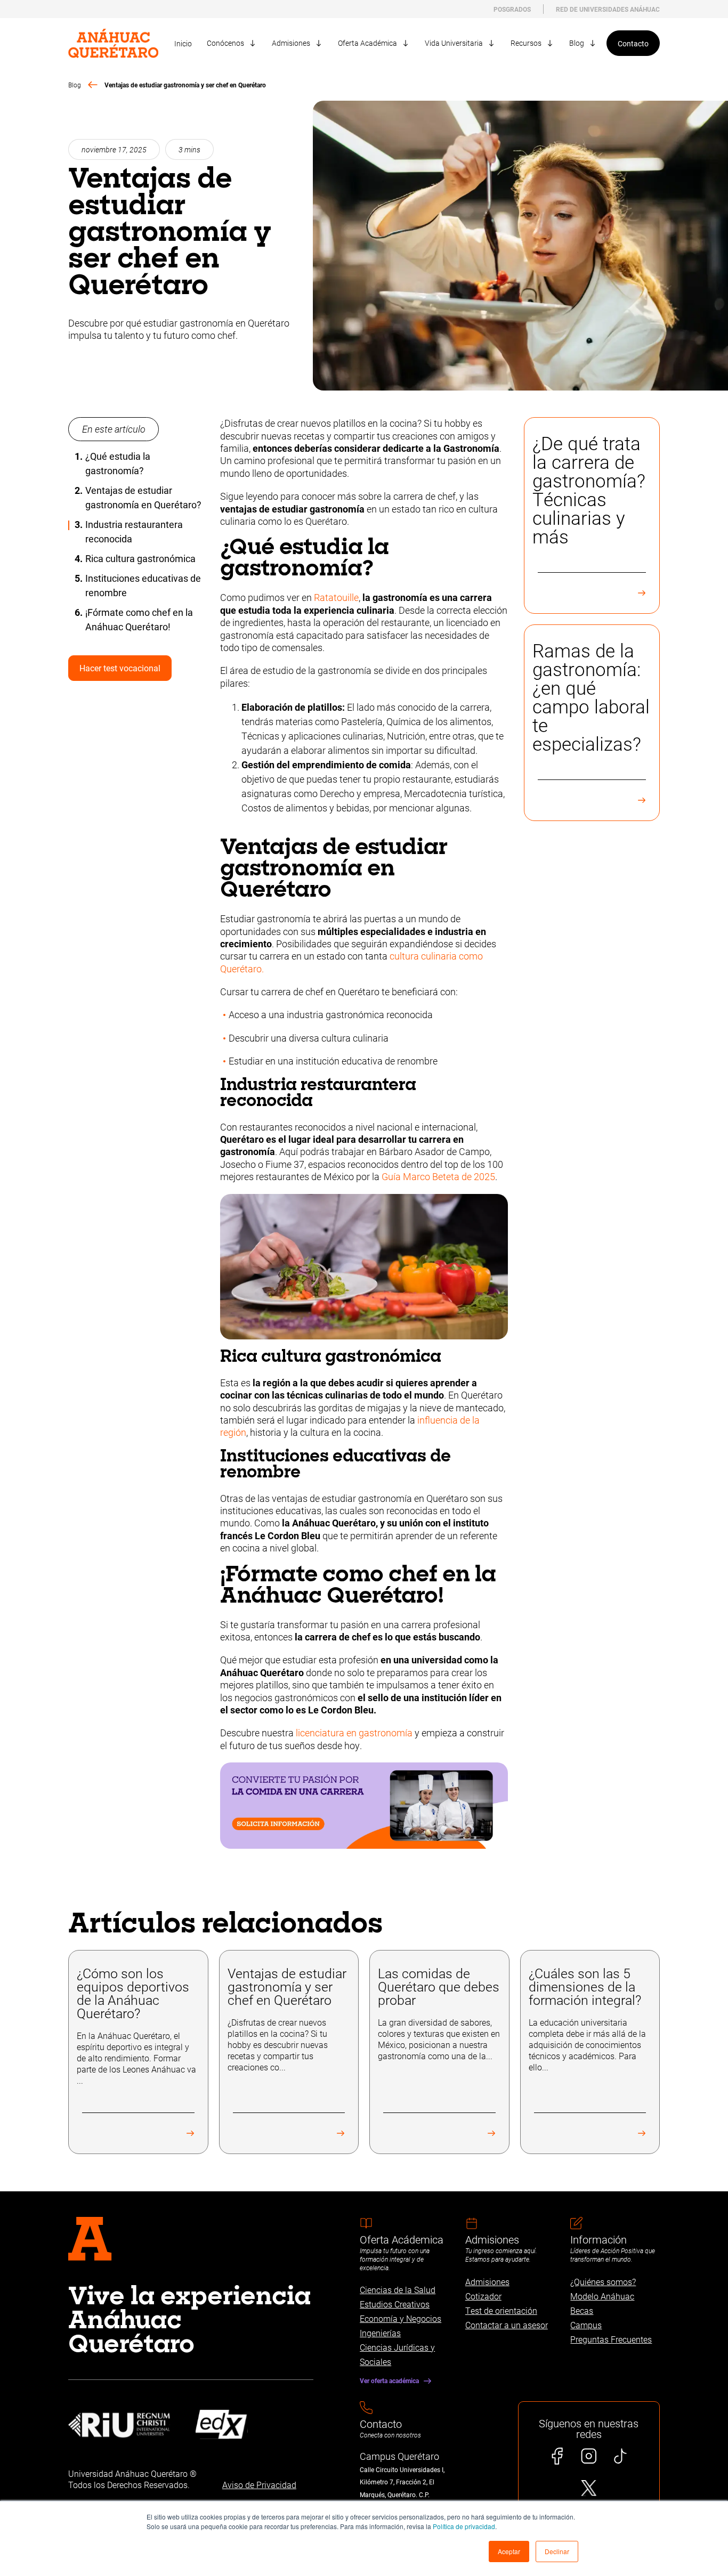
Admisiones (487, 2282)
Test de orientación (501, 2310)
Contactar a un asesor (507, 2325)
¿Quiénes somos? (603, 2282)
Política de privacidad (464, 2526)
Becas (582, 2310)
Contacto (633, 43)
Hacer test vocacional (120, 668)
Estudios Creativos (395, 2304)
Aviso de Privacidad (259, 2485)
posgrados (512, 9)
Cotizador (483, 2296)
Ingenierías (380, 2333)
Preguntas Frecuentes (611, 2339)
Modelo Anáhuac (602, 2296)
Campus (586, 2325)
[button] (509, 2551)
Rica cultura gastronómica (140, 558)
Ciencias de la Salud (398, 2290)
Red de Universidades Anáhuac (608, 9)
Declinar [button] (557, 2551)
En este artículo (114, 429)
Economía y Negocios (401, 2318)
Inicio (183, 43)
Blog (75, 85)
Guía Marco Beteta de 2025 (438, 1176)
